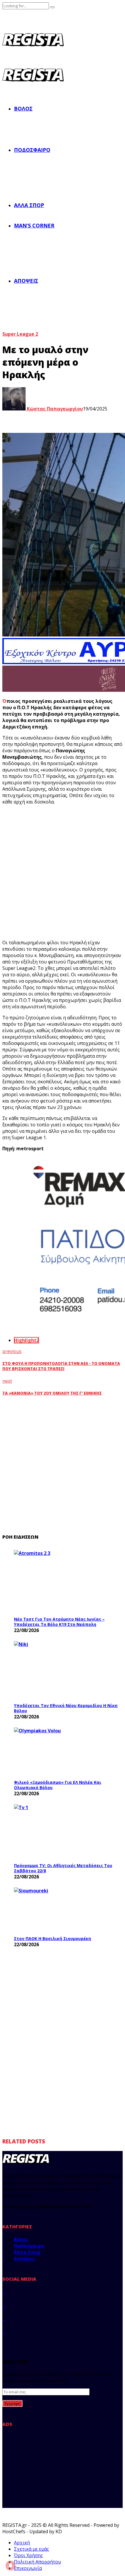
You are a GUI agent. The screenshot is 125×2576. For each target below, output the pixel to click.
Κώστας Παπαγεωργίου (54, 409)
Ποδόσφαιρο (32, 150)
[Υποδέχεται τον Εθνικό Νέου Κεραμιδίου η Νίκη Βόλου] (58, 1670)
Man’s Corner (34, 225)
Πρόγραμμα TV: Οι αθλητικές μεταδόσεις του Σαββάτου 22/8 (63, 1868)
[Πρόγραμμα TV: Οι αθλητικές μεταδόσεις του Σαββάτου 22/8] (58, 1832)
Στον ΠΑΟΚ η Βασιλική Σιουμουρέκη (52, 1938)
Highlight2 (26, 1340)
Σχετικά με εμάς (32, 2549)
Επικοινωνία (28, 2568)
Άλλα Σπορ (29, 205)
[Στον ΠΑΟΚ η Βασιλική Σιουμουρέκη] (58, 1910)
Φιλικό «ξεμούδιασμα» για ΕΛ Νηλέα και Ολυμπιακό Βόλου (58, 1785)
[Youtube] (4, 2332)
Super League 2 (20, 334)
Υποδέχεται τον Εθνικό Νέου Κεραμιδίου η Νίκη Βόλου (66, 1708)
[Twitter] (4, 2305)
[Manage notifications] (10, 2566)
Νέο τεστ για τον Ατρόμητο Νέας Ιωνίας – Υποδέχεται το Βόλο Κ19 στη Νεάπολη (59, 1622)
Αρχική (22, 2543)
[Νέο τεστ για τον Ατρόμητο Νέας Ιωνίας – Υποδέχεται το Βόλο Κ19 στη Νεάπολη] (58, 1582)
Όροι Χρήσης (28, 2555)
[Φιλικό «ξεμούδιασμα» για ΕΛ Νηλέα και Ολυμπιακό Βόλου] (58, 1752)
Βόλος (23, 109)
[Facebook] (4, 2291)
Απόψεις (26, 281)
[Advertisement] (63, 872)
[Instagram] (4, 2318)
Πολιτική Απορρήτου (37, 2562)
